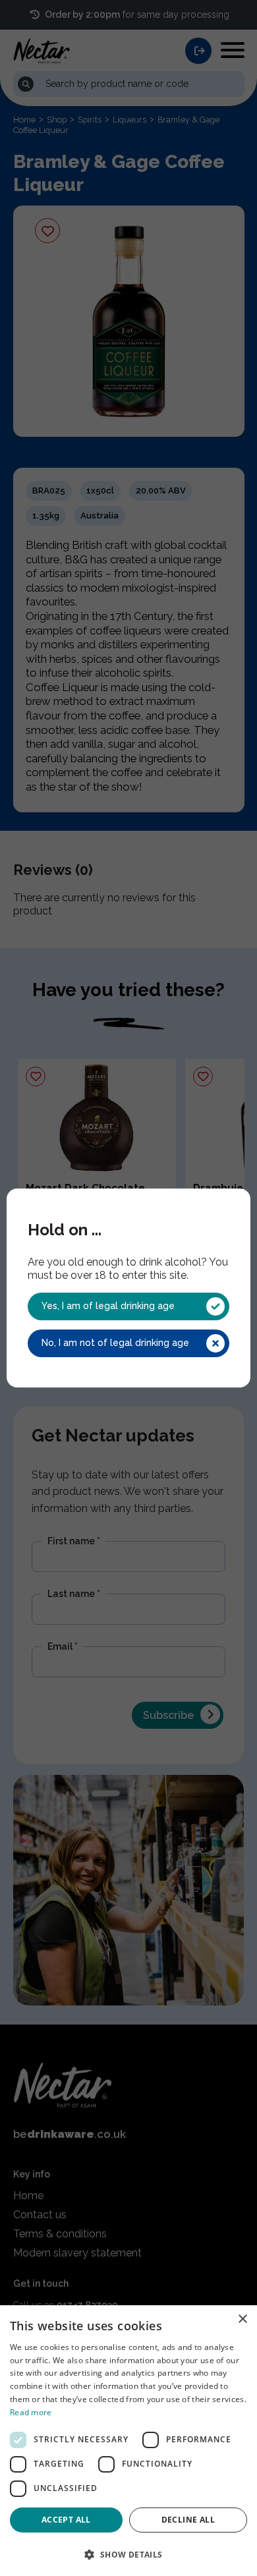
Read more (31, 2412)
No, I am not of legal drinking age (115, 1343)
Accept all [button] (66, 2520)
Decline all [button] (188, 2520)
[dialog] (128, 2441)
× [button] (242, 2319)
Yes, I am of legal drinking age (108, 1306)
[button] (128, 2554)
